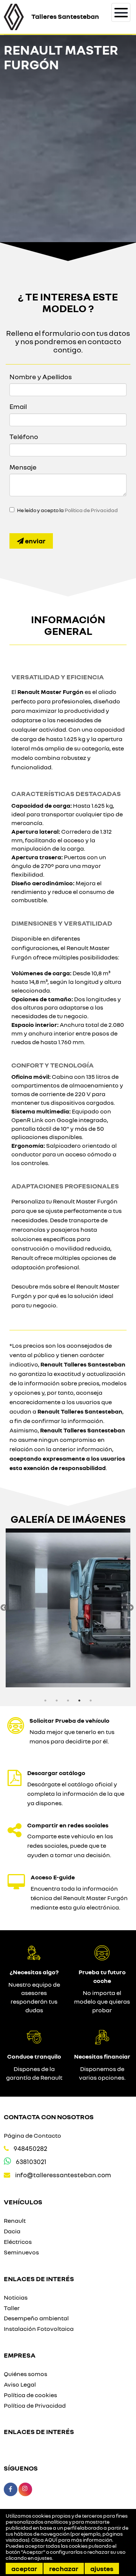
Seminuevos (21, 2252)
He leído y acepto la (67, 510)
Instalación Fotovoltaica (39, 2329)
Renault (15, 2221)
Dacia (12, 2231)
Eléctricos (18, 2242)
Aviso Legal (20, 2384)
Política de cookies (30, 2395)
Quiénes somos (25, 2374)
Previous (4, 1608)
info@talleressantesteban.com (63, 2175)
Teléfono (24, 436)
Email (18, 406)
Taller (12, 2308)
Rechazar (64, 2568)
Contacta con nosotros (49, 2117)
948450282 (30, 2148)
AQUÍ (51, 2540)
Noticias (16, 2297)
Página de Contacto (32, 2135)
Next (130, 1608)
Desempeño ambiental (36, 2318)
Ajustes (102, 2568)
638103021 (31, 2162)
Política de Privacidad (91, 510)
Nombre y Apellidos (41, 377)
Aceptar (24, 2568)
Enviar (35, 541)
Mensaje (23, 467)
